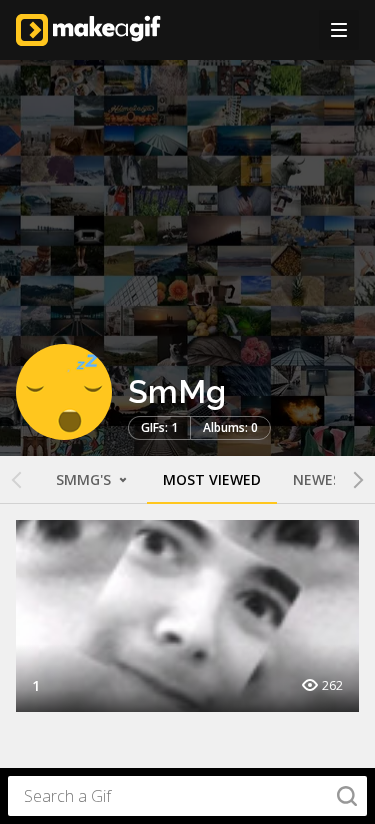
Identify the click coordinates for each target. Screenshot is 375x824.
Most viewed (212, 479)
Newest (322, 479)
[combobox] (187, 796)
